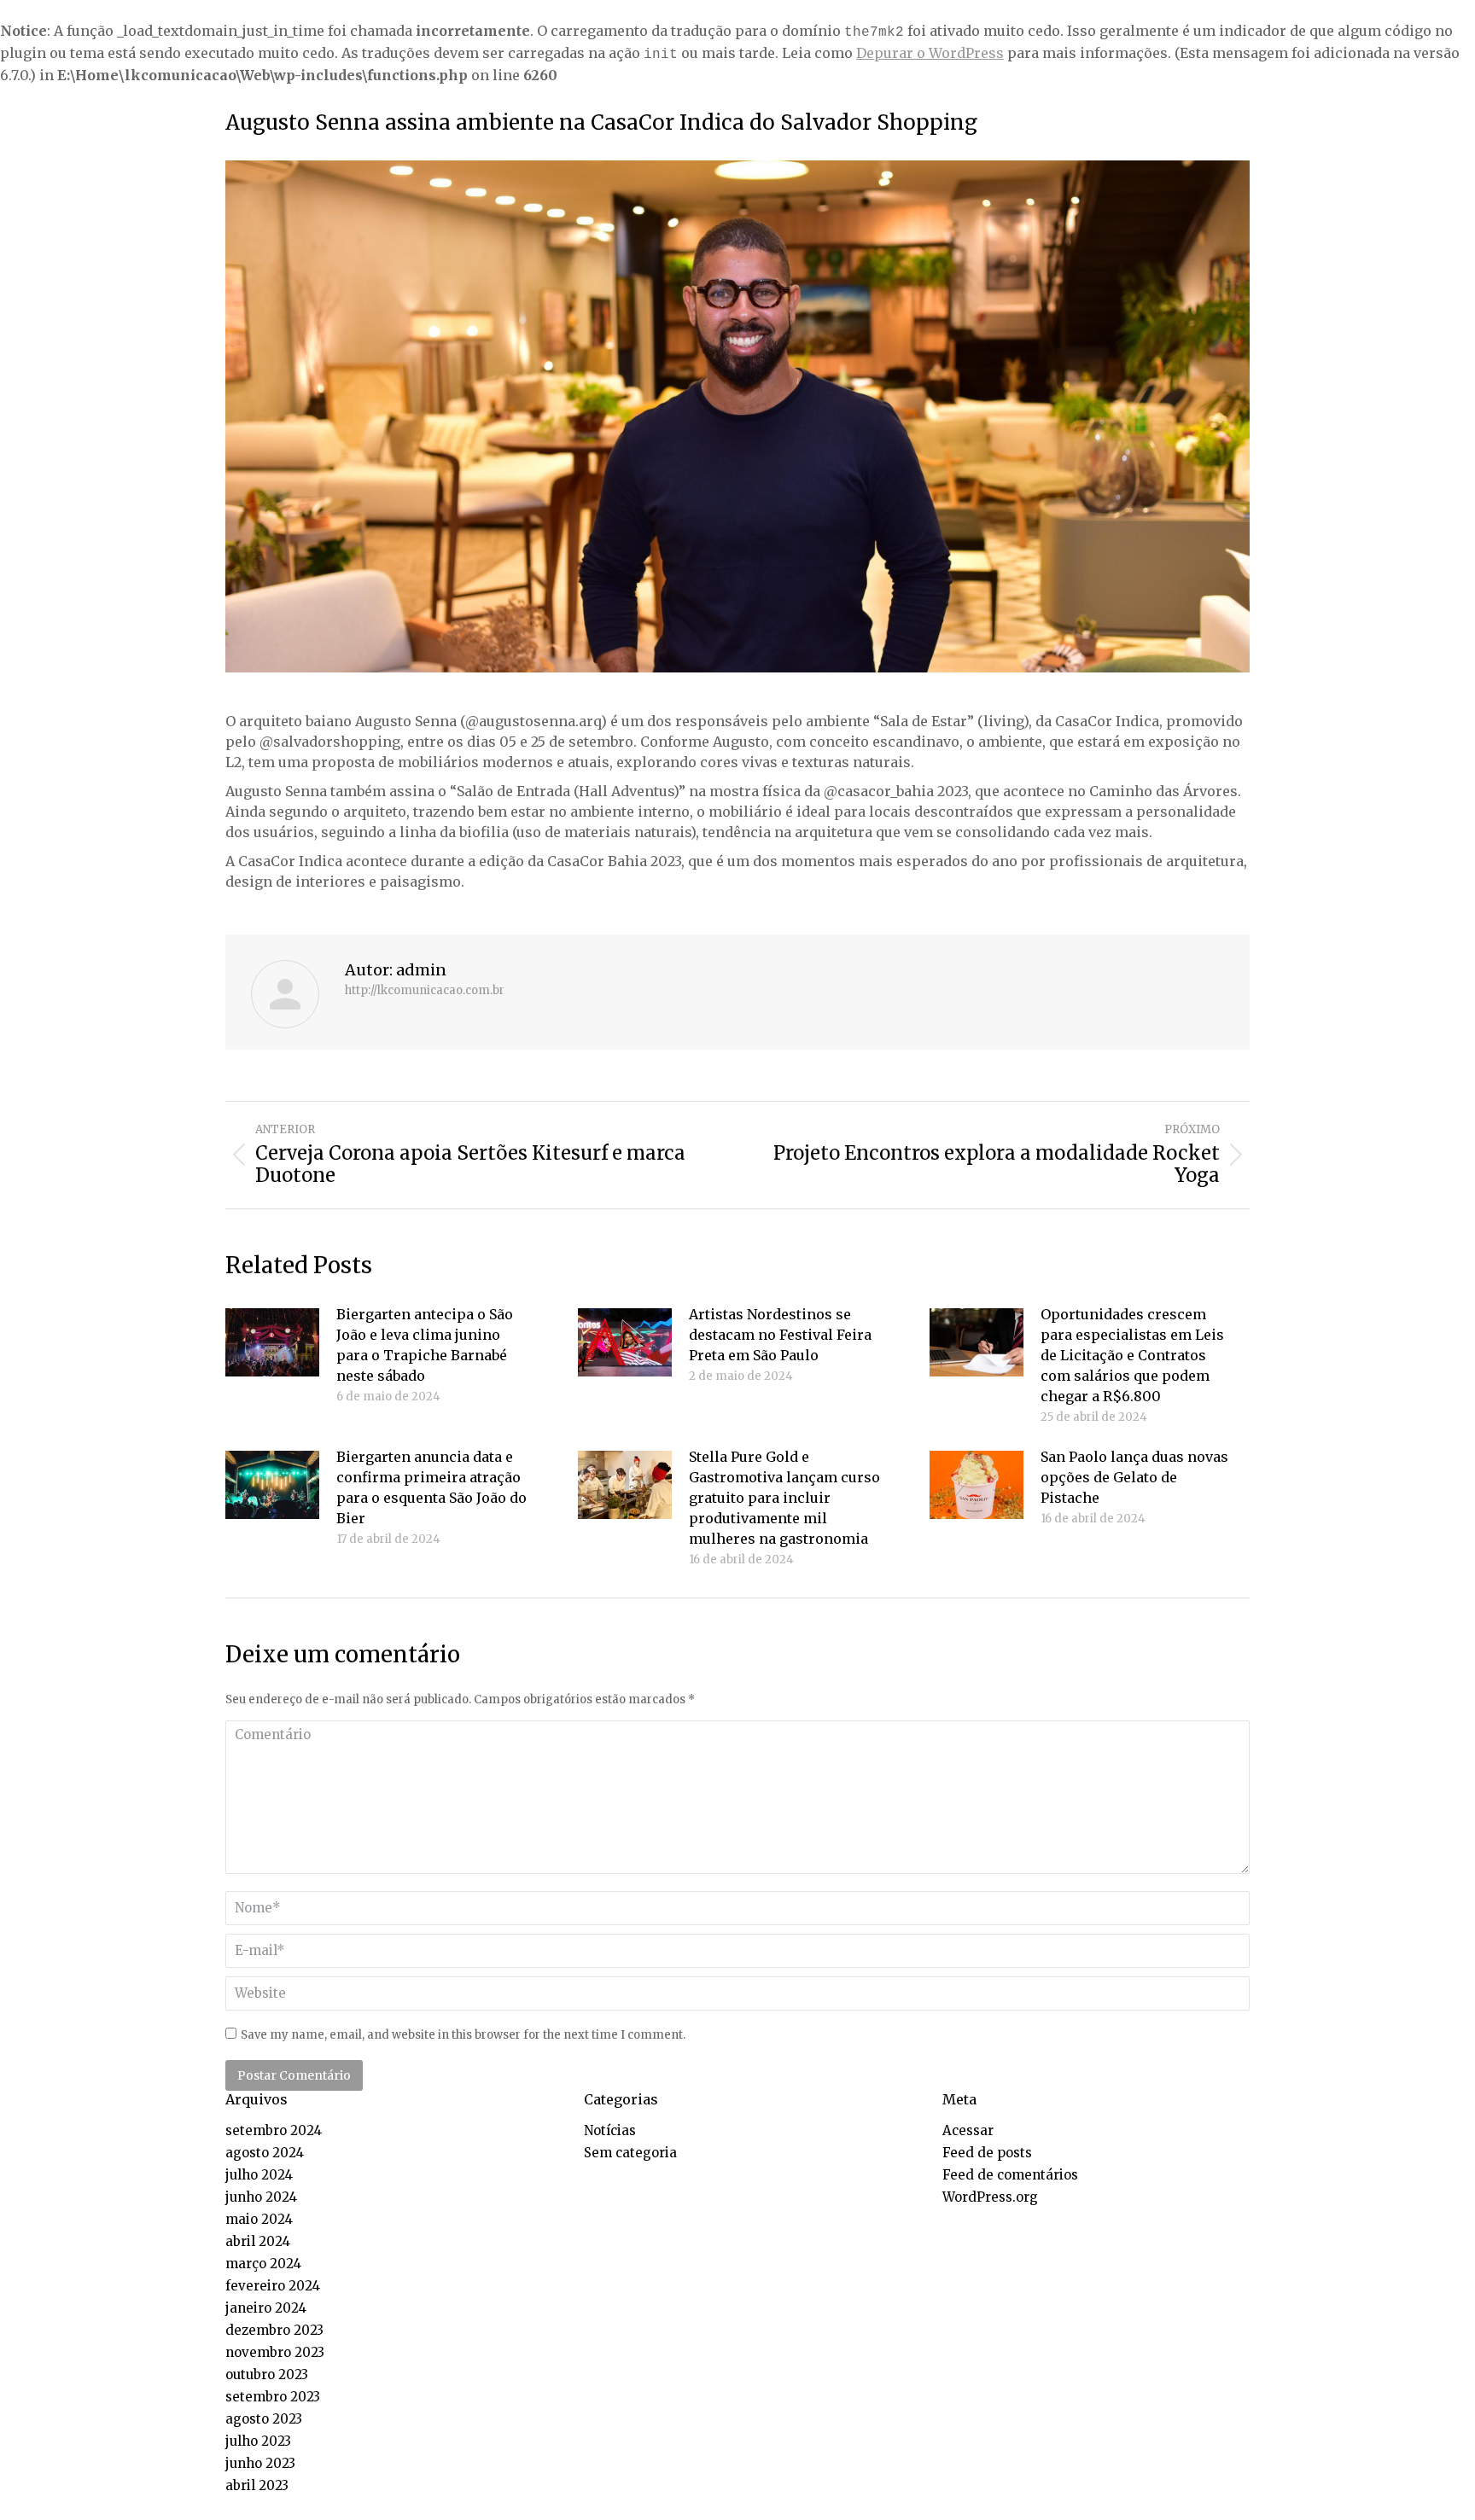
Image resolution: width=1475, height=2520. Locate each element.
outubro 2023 (267, 2375)
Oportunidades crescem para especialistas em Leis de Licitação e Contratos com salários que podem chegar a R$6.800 (1132, 1355)
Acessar (968, 2130)
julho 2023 (258, 2441)
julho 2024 (259, 2175)
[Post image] (272, 1342)
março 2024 (263, 2264)
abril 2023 (257, 2485)
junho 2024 (261, 2197)
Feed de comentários (1010, 2175)
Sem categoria (630, 2153)
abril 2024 (258, 2241)
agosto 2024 (265, 2153)
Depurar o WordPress (930, 53)
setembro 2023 (273, 2397)
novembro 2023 (275, 2352)
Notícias (610, 2130)
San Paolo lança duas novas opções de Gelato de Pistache (1134, 1477)
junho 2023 (260, 2463)
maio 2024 (259, 2219)
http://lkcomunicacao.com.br (425, 991)
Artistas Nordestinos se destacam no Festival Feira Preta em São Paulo (780, 1335)
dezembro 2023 (274, 2330)
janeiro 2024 (266, 2308)
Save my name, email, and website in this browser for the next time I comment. (463, 2035)
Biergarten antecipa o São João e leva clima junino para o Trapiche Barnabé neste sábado (425, 1345)
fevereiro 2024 (273, 2286)
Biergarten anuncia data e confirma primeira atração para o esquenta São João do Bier (431, 1487)
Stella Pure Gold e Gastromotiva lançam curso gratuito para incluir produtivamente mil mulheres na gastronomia (784, 1498)
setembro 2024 (274, 2130)
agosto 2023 (264, 2419)
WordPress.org (990, 2197)
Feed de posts (987, 2153)
